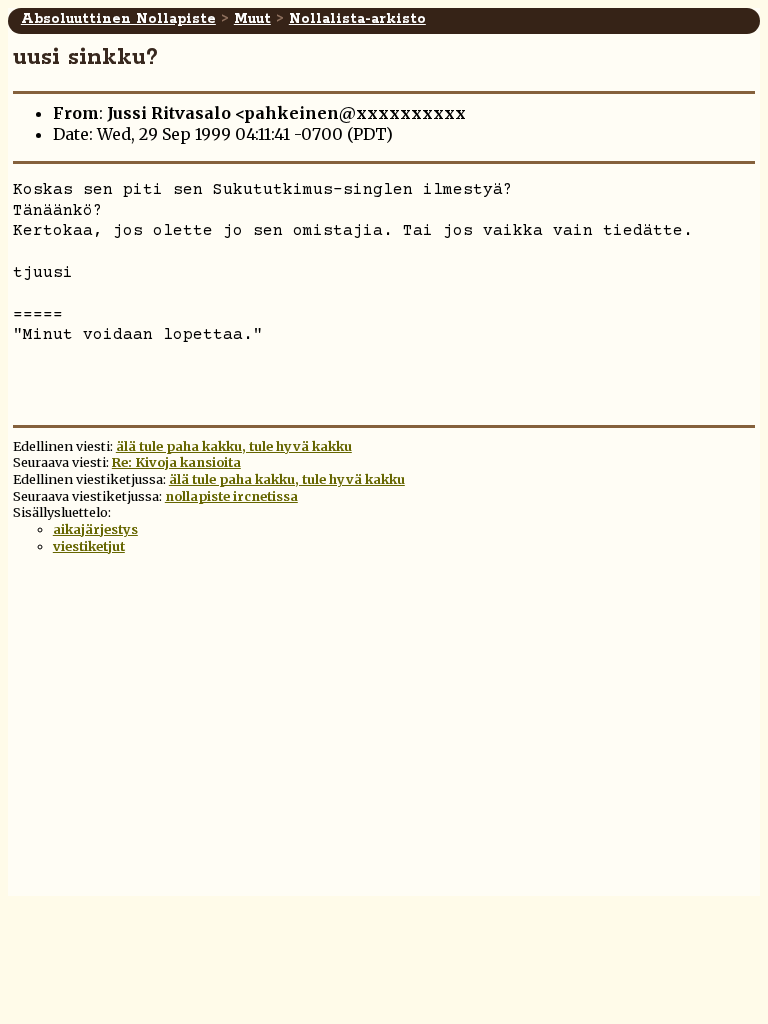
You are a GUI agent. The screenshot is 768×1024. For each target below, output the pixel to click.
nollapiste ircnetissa (231, 496)
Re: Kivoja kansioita (176, 462)
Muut (252, 19)
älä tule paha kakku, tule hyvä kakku (234, 446)
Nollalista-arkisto (357, 19)
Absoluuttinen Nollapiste (118, 19)
